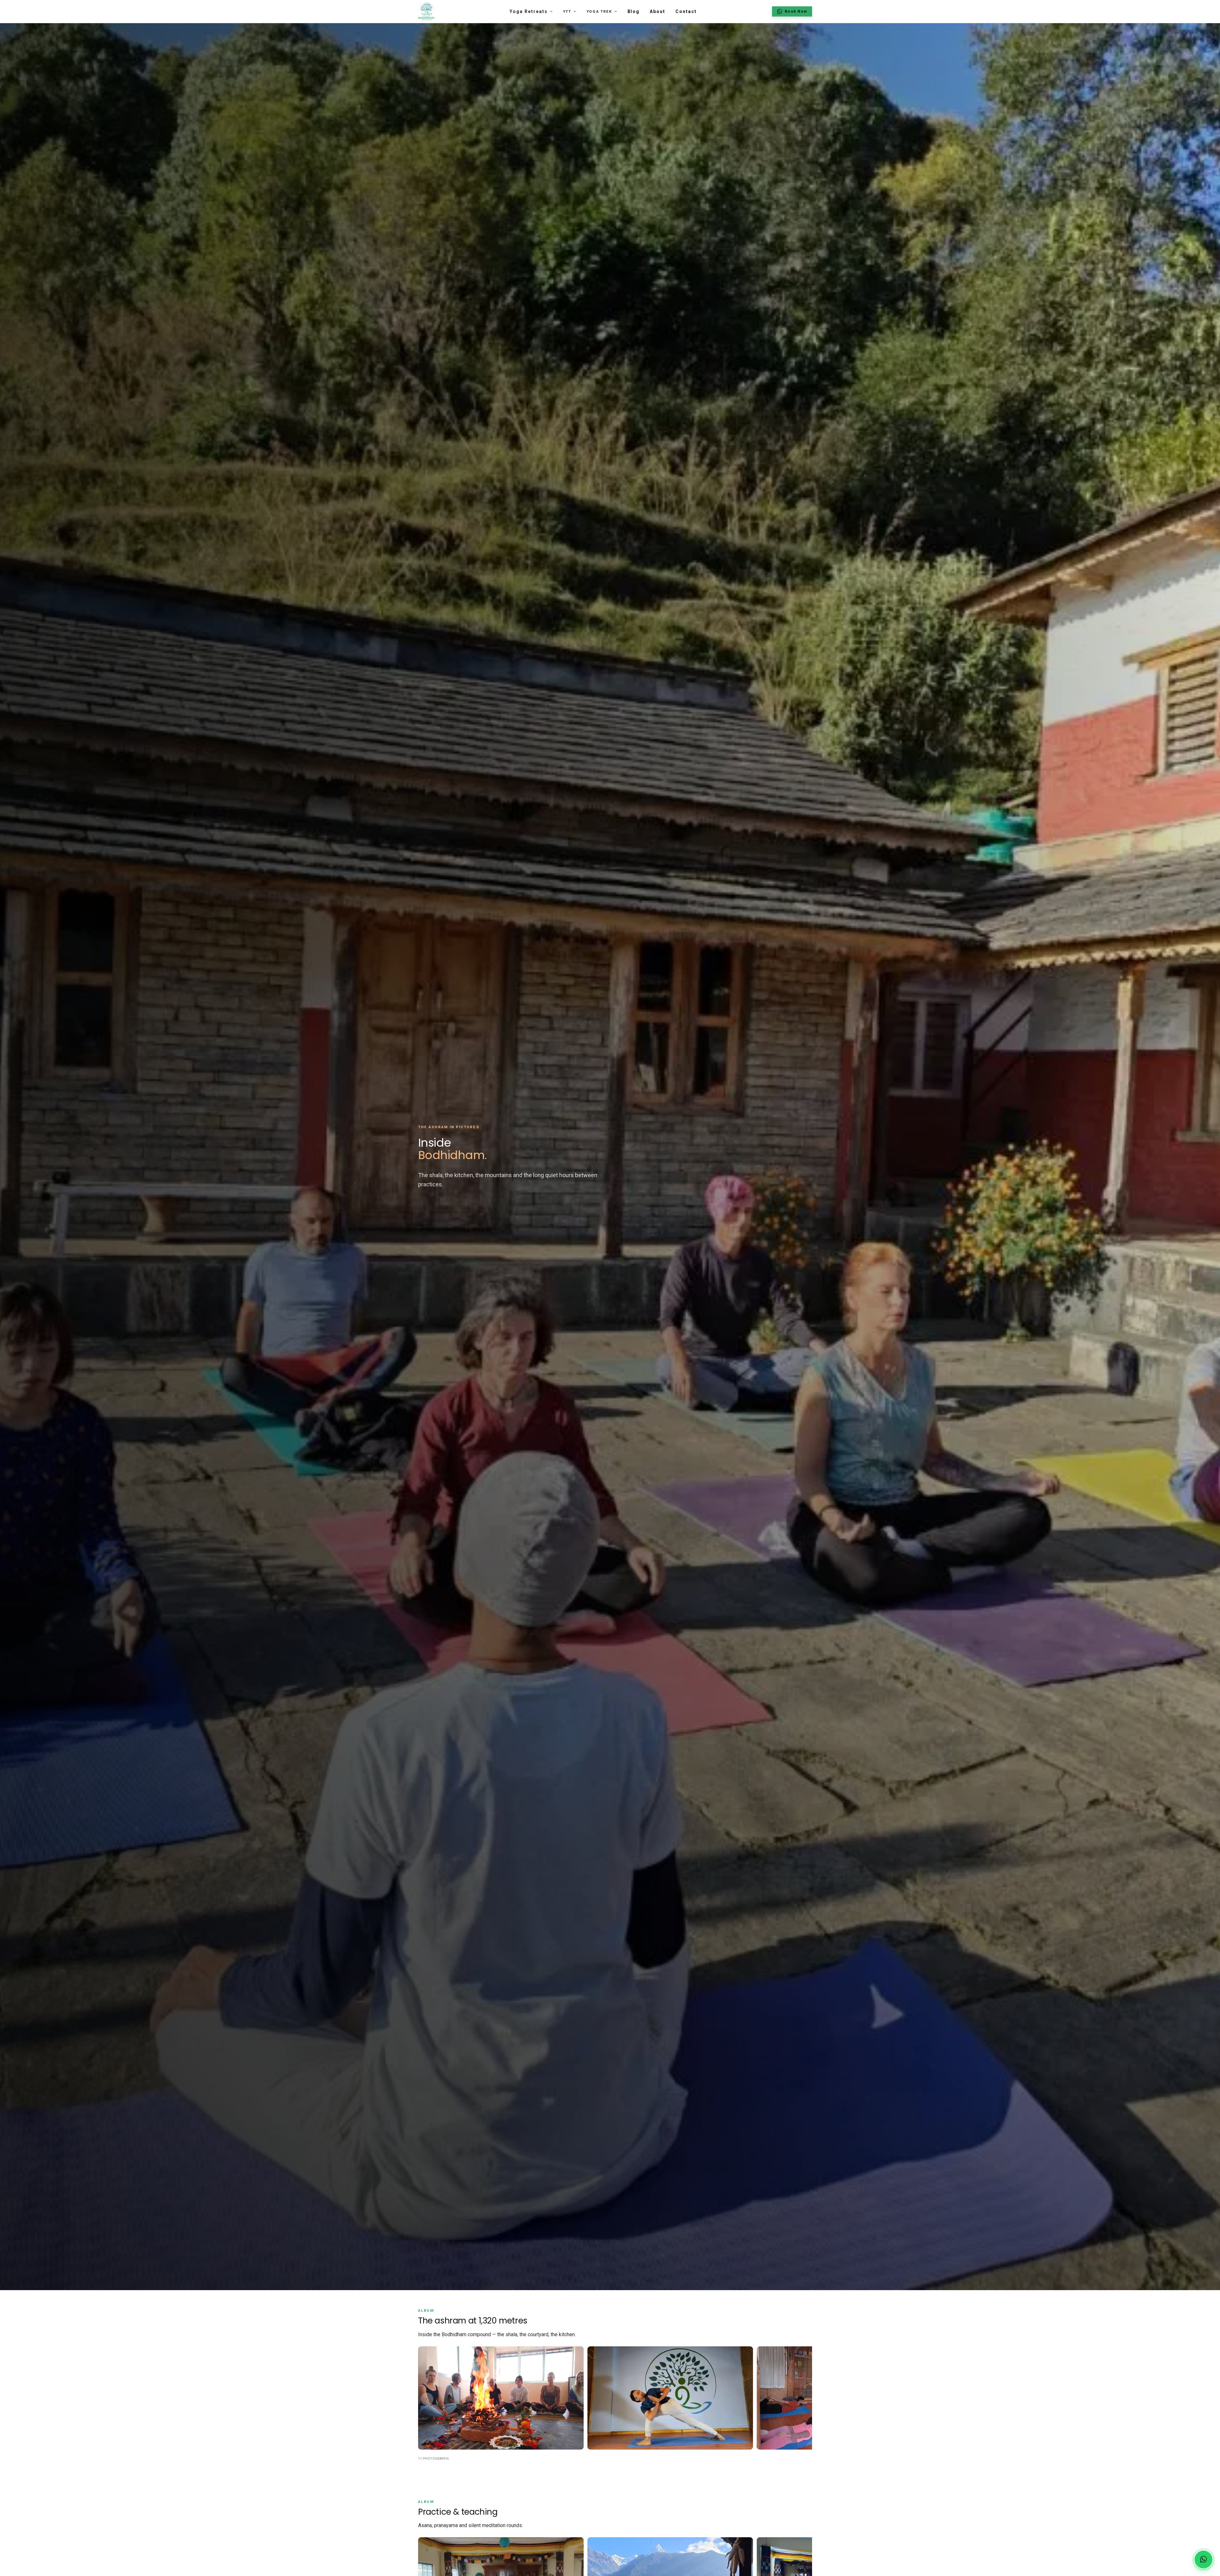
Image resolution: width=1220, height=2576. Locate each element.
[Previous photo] (427, 2399)
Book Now (796, 11)
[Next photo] (803, 2399)
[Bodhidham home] (426, 11)
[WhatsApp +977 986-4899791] (1203, 2559)
